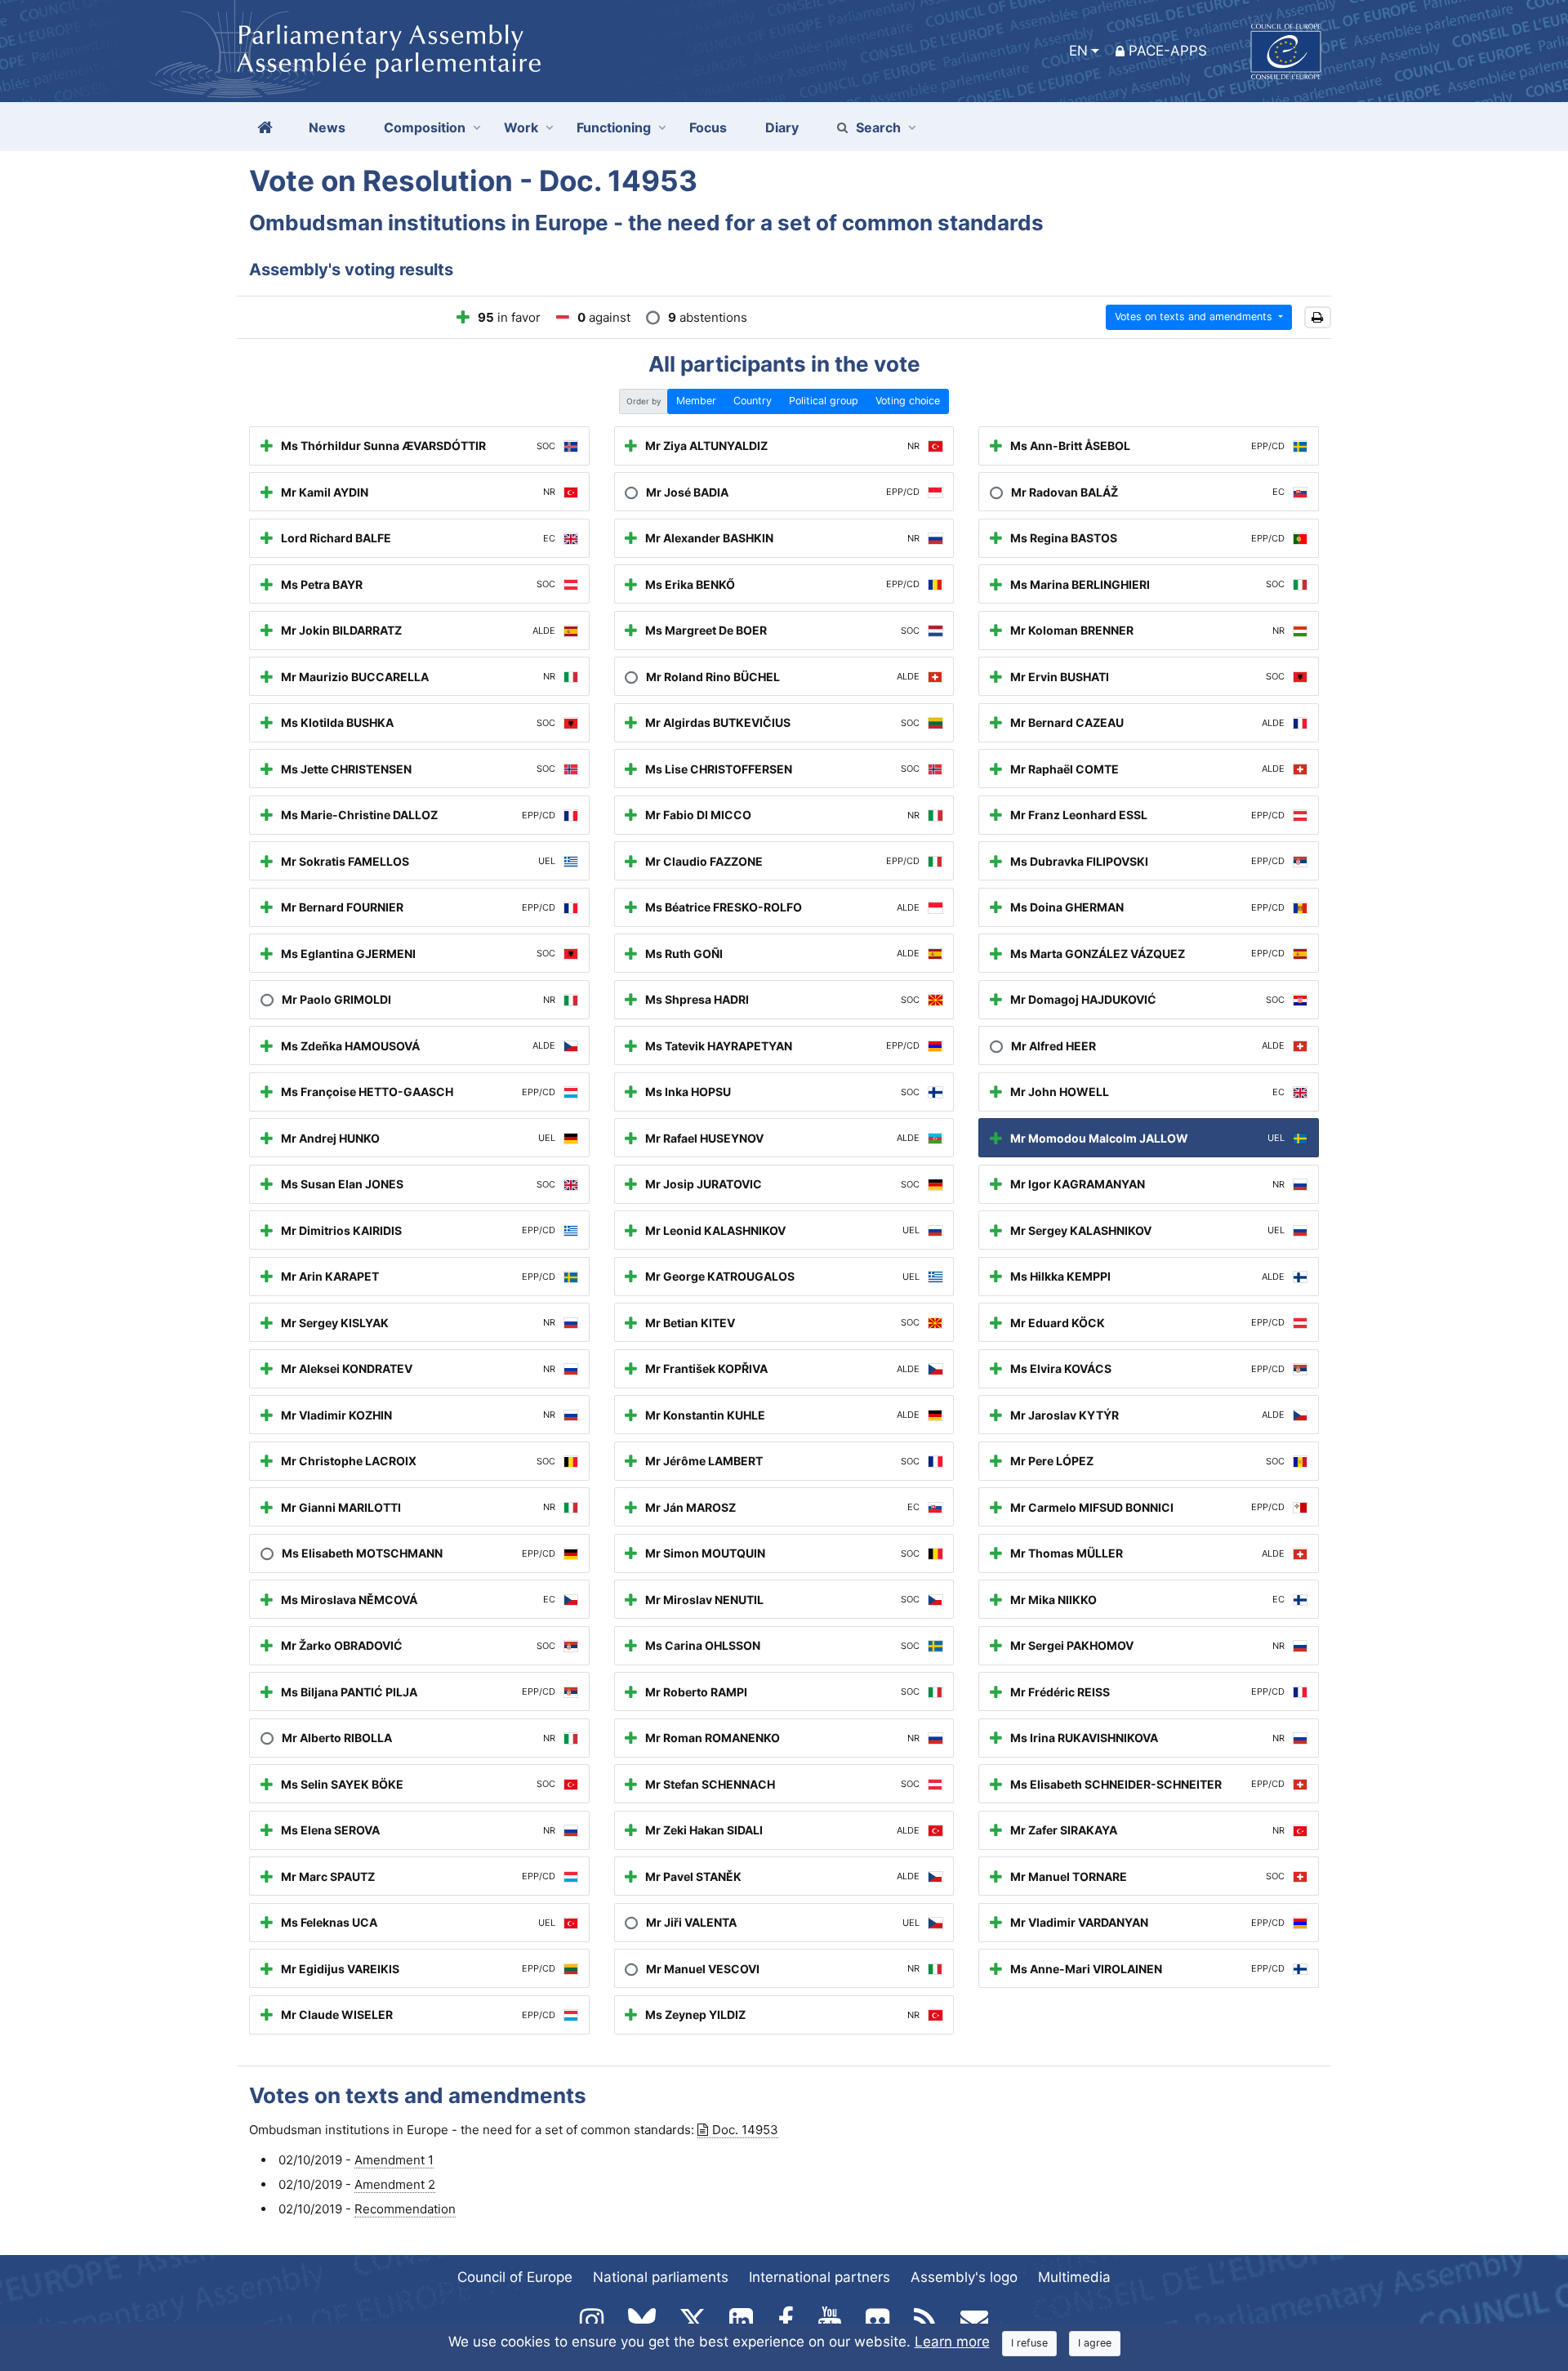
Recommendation (405, 2209)
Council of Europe (515, 2277)
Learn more (952, 2342)
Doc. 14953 (745, 2130)
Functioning (614, 127)
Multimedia (1074, 2277)
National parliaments (661, 2277)
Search (878, 127)
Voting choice (908, 401)
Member (696, 401)
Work (521, 127)
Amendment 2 (395, 2184)
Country (753, 401)
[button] (1318, 317)
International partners (820, 2277)
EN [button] (1078, 51)
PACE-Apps (1168, 51)
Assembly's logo (964, 2277)
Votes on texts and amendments (1195, 316)
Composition (425, 127)
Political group (824, 401)
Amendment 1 (394, 2160)
